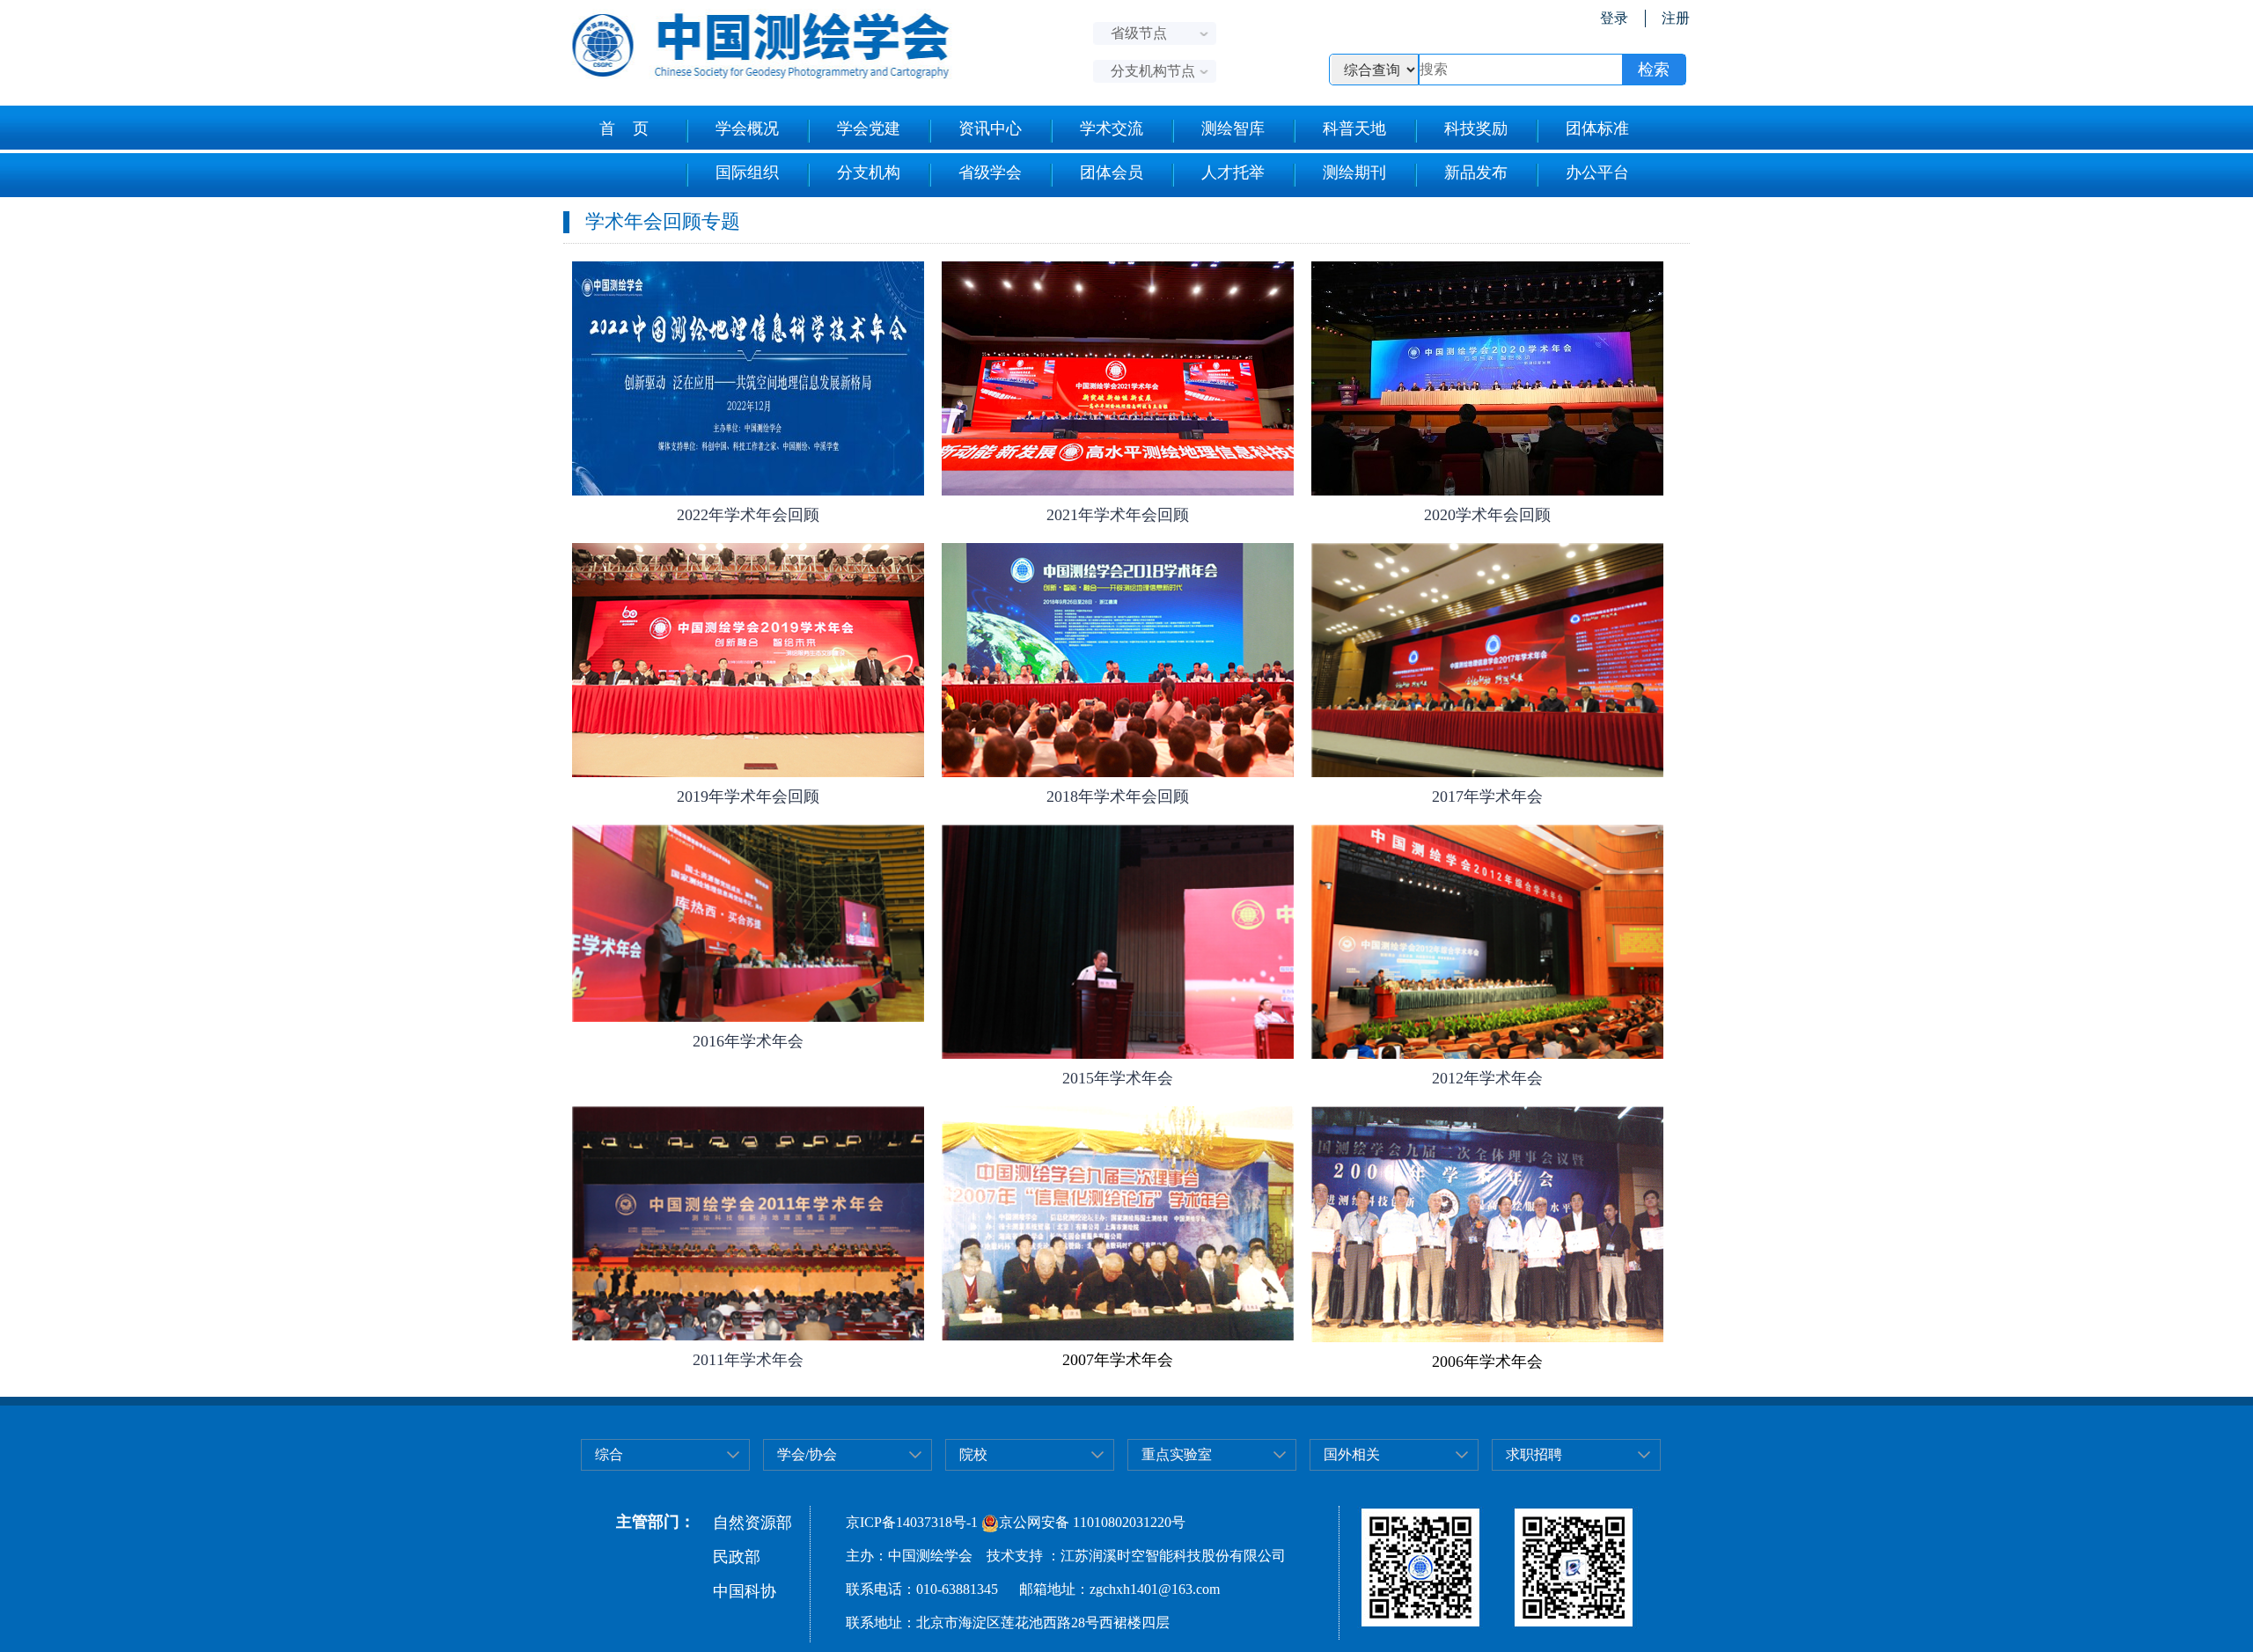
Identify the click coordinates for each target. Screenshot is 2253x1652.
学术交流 (1112, 128)
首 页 (624, 128)
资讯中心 (990, 128)
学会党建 (869, 128)
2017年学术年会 (1487, 797)
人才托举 (1233, 173)
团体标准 (1597, 128)
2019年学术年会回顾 (748, 797)
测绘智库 (1233, 128)
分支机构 (869, 173)
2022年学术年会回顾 (748, 515)
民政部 (737, 1557)
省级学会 (990, 173)
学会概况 (747, 128)
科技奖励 (1476, 128)
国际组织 (747, 173)
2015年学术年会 (1118, 1078)
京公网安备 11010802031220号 (1092, 1522)
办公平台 (1597, 173)
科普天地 (1354, 128)
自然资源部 (752, 1523)
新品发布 (1476, 173)
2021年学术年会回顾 (1118, 515)
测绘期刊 (1354, 173)
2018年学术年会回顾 (1118, 797)
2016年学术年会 (748, 1041)
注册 (1676, 18)
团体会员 (1112, 173)
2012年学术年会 (1487, 1078)
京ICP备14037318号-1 (912, 1522)
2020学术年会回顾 (1487, 515)
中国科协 (745, 1591)
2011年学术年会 (748, 1360)
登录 (1614, 18)
